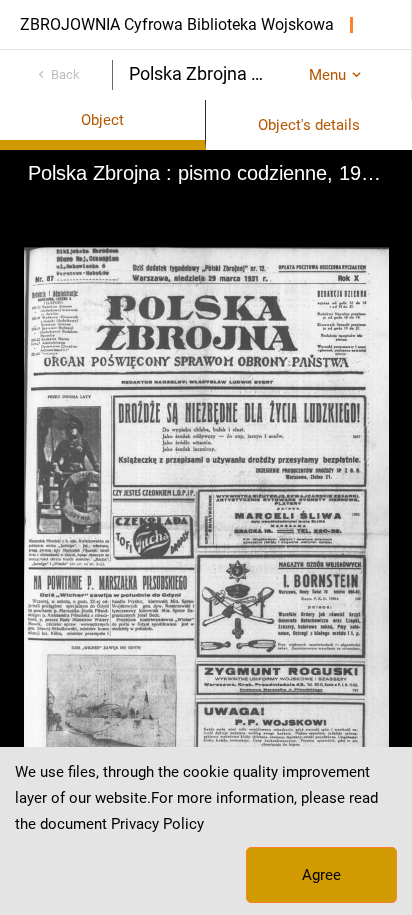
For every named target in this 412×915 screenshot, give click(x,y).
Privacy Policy (157, 824)
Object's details (309, 125)
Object (102, 120)
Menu (327, 75)
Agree (321, 875)
